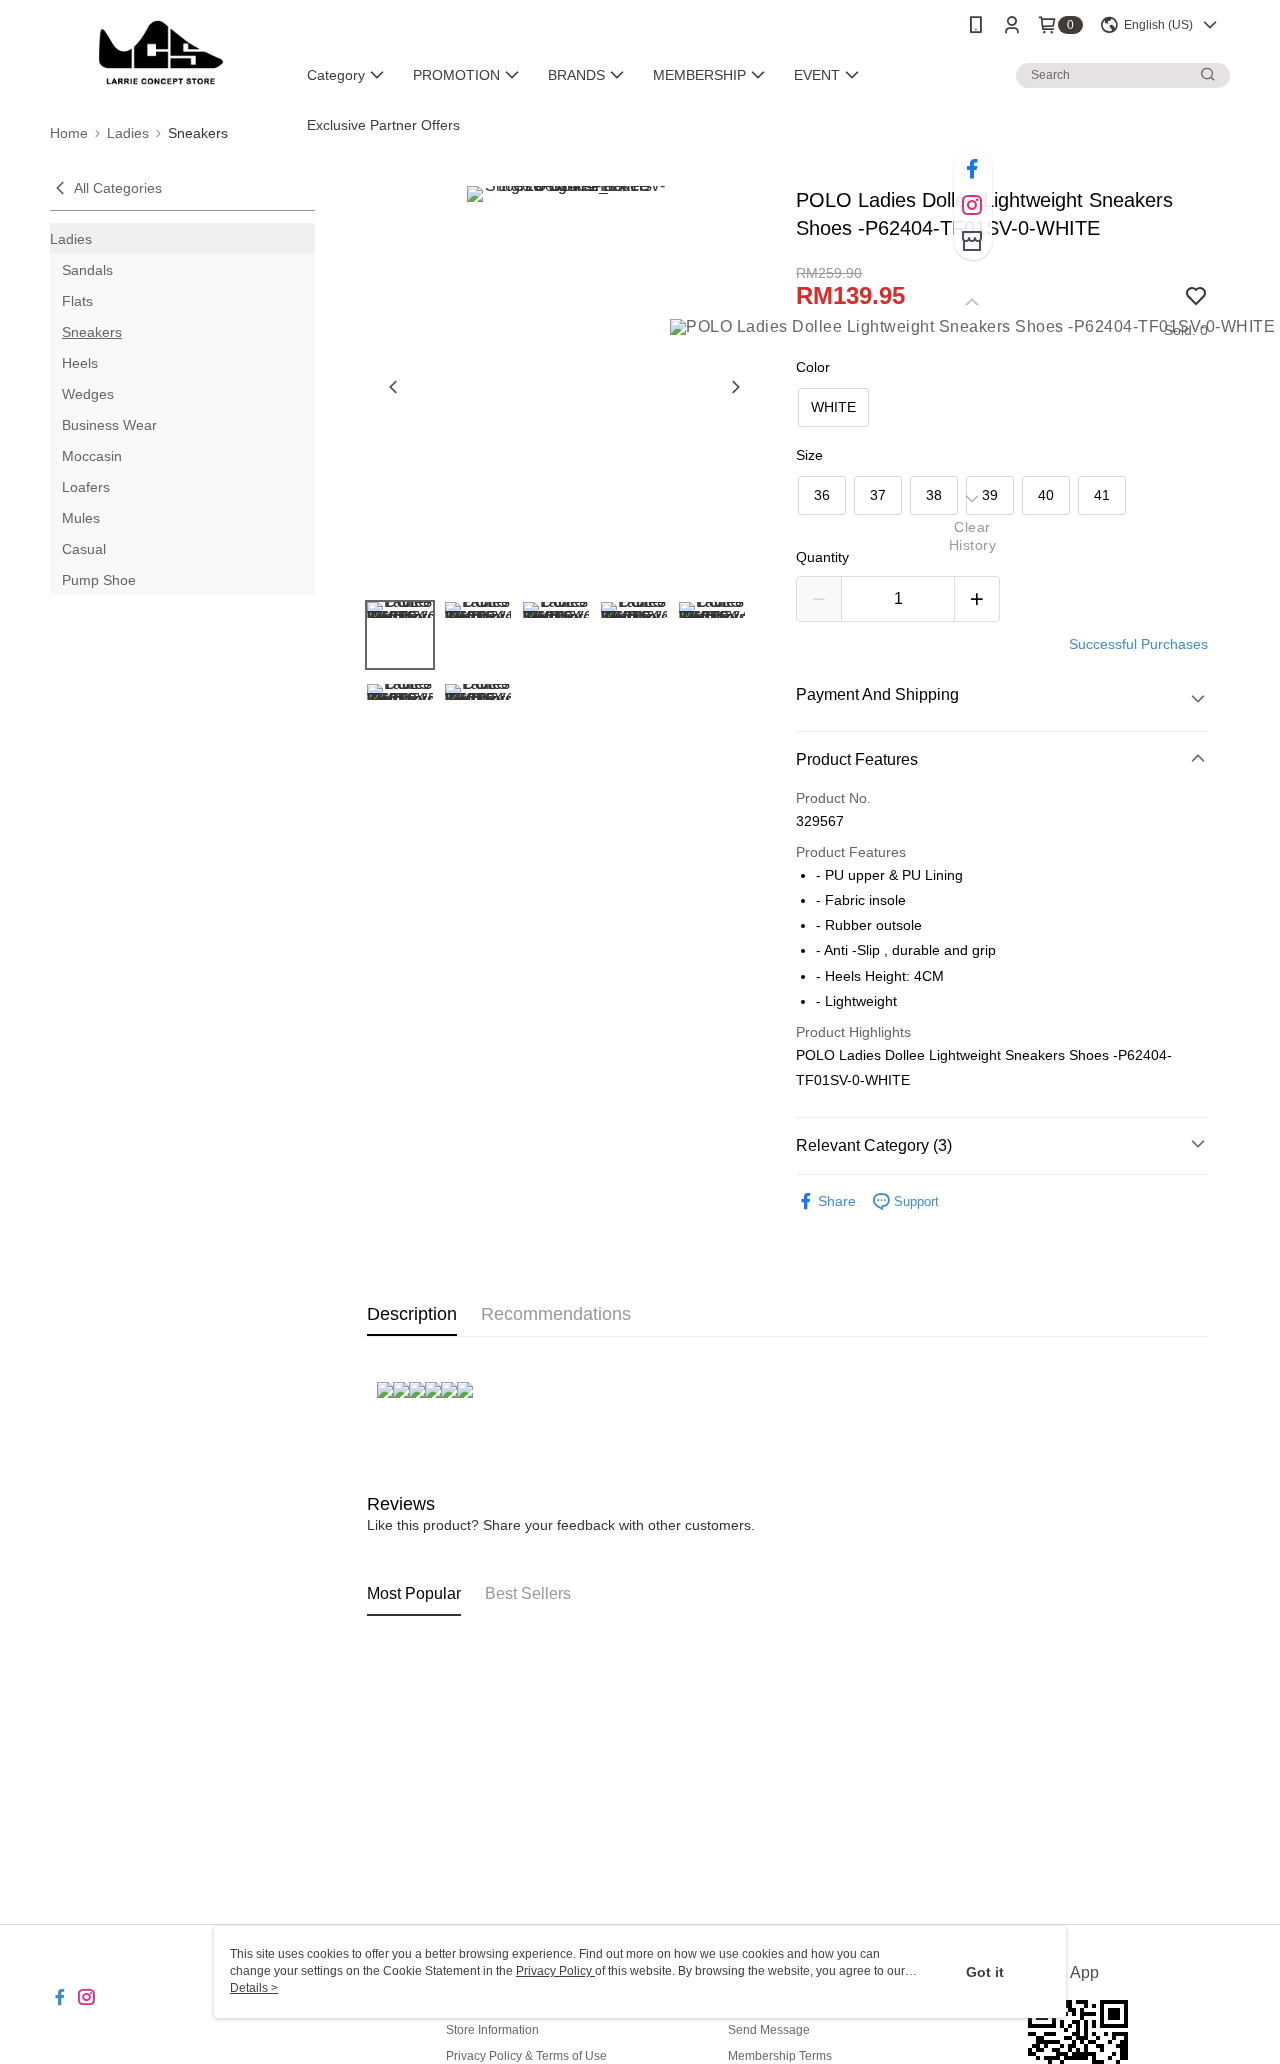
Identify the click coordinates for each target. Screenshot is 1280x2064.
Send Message (769, 2030)
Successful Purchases (1138, 644)
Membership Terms (780, 2056)
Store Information (492, 2030)
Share (837, 1201)
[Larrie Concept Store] (161, 52)
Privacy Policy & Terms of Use (526, 2056)
